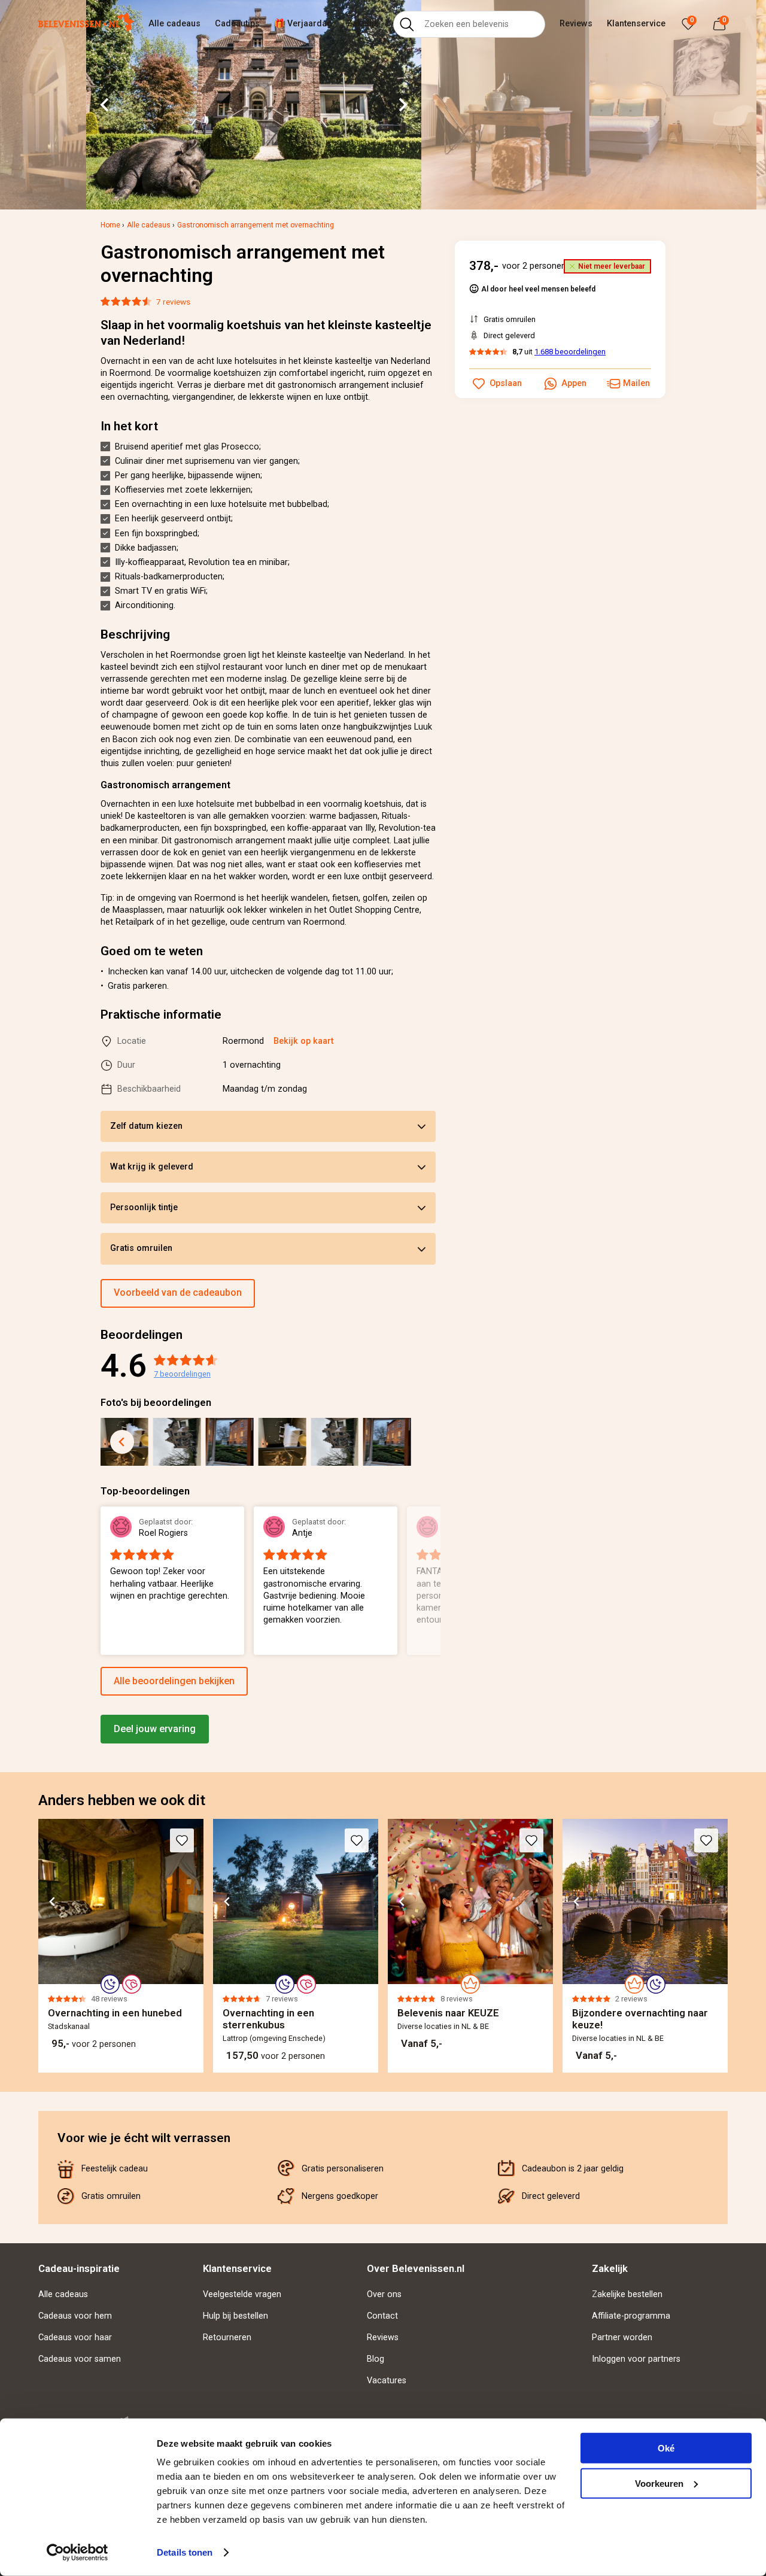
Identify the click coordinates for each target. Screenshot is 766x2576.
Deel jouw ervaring (155, 1729)
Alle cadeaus (174, 24)
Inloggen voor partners (636, 2359)
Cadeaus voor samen (80, 2359)
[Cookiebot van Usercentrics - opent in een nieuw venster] (77, 2553)
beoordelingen (182, 1374)
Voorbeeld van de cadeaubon (178, 1292)
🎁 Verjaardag (303, 24)
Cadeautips (237, 24)
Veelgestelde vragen (242, 2294)
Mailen (636, 383)
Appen (574, 383)
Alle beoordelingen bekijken (174, 1681)
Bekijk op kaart (303, 1041)
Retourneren (227, 2337)
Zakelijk (363, 24)
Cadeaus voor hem (75, 2316)
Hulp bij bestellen (235, 2316)
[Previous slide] (101, 1582)
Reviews (576, 24)
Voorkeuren (659, 2483)
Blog (376, 2359)
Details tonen (185, 2552)
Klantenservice (636, 24)
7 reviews (173, 302)
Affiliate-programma (631, 2316)
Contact (382, 2316)
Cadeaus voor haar (75, 2337)
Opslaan (506, 383)
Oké (666, 2448)
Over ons (384, 2294)
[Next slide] (402, 105)
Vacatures (387, 2381)
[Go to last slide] (105, 105)
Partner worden (622, 2337)
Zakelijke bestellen (627, 2294)
